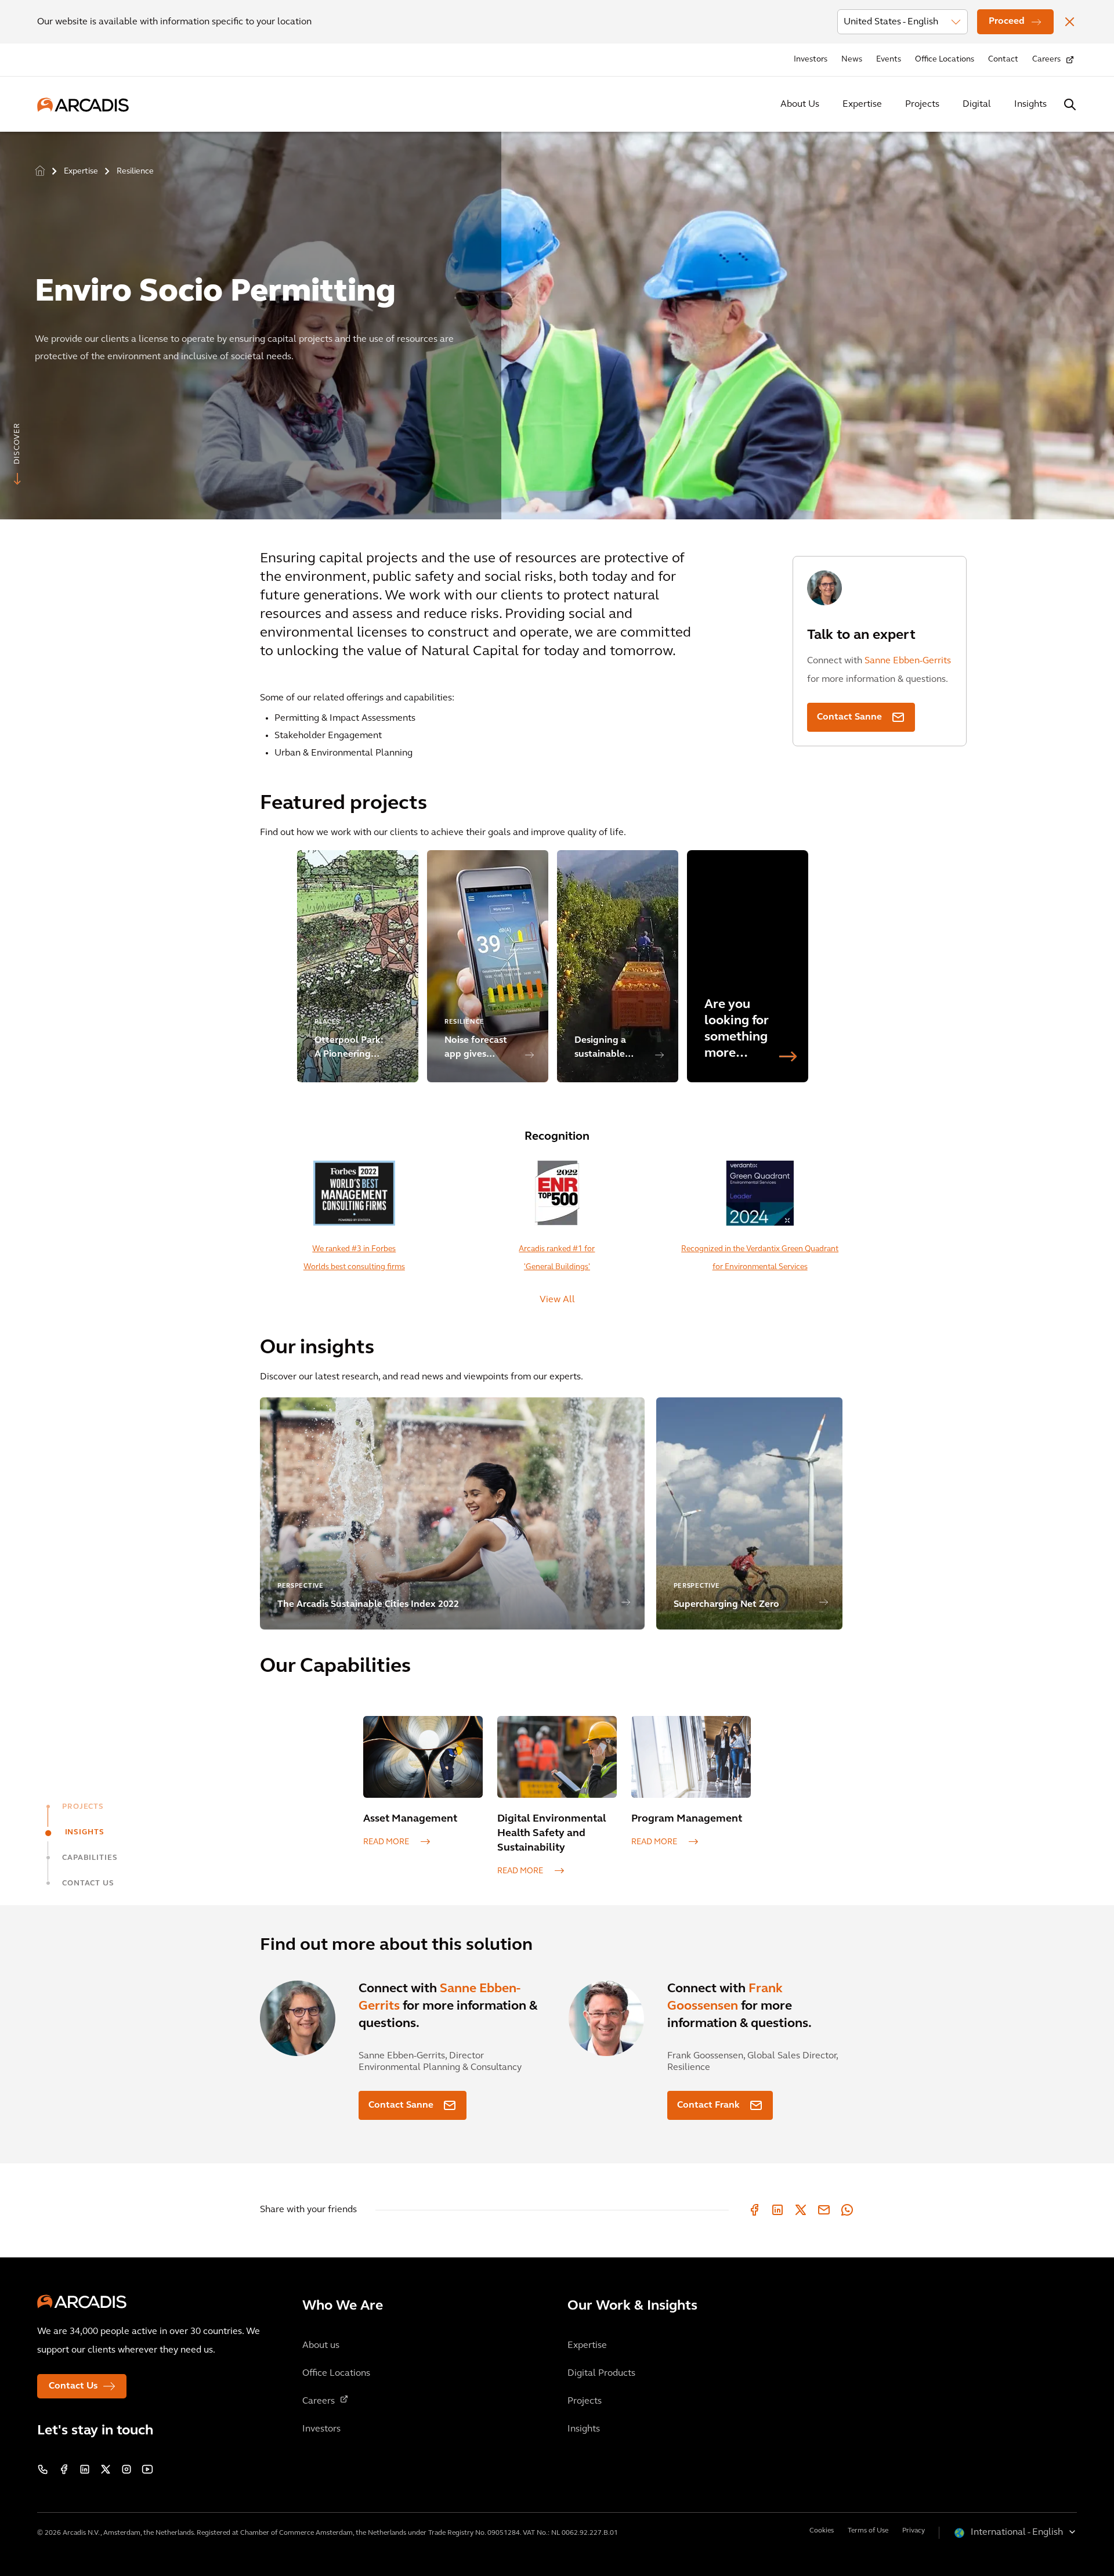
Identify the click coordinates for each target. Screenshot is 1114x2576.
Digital (977, 104)
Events (889, 59)
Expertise (862, 104)
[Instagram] (126, 2469)
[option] (557, 321)
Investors (811, 59)
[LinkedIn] (777, 2210)
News (852, 59)
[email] (824, 2210)
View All (557, 1300)
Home (40, 171)
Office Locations (945, 59)
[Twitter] (801, 2210)
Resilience (135, 171)
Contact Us (73, 2386)
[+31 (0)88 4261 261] (43, 2469)
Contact (1003, 59)
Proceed (1007, 21)
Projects (922, 104)
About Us (800, 104)
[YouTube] (147, 2469)
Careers (1046, 59)
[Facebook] (754, 2210)
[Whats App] (847, 2210)
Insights (1030, 104)
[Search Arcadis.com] (1070, 104)
